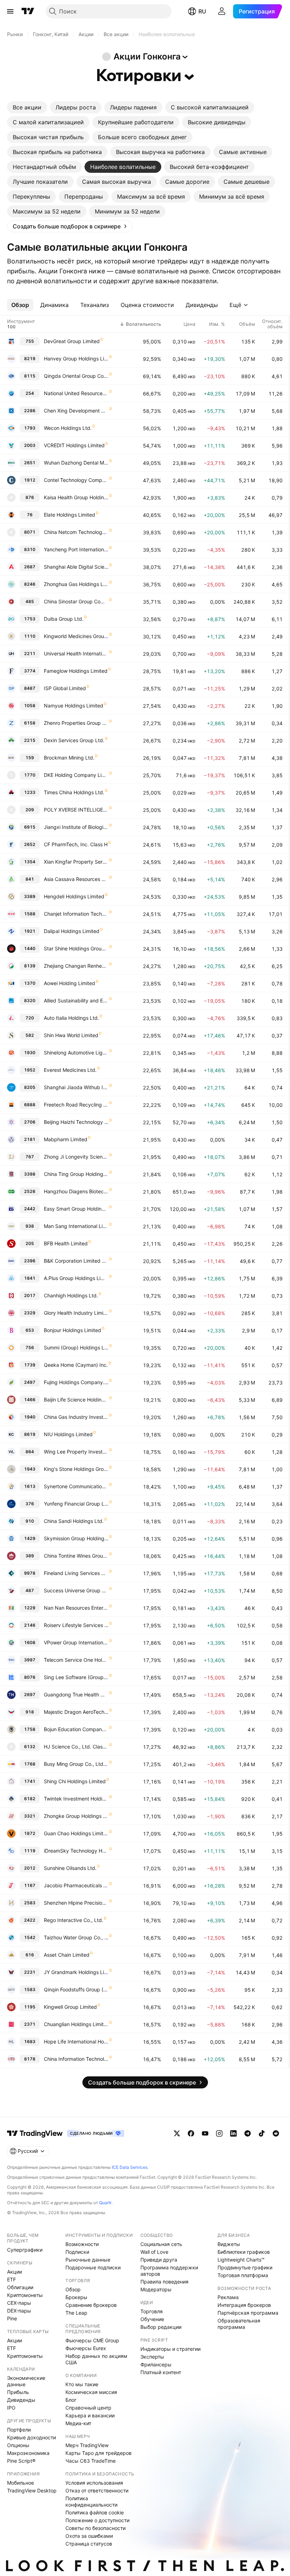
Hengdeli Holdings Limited (74, 896)
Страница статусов (89, 2544)
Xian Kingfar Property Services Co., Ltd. (76, 862)
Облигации (20, 2287)
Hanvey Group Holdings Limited (76, 359)
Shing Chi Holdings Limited (75, 1781)
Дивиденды (21, 2400)
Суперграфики (25, 2250)
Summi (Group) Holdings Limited (76, 1347)
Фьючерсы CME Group (92, 2340)
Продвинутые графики (245, 2267)
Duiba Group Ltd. (64, 619)
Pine (12, 2318)
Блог (71, 2400)
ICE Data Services (130, 2167)
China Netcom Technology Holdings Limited (76, 532)
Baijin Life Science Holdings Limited (76, 1400)
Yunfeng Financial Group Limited (76, 1504)
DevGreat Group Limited (72, 341)
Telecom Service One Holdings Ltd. (76, 1660)
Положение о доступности (97, 2520)
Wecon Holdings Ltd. (68, 428)
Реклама (228, 2297)
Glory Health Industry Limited (76, 1313)
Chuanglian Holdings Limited (76, 2024)
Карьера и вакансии (90, 2415)
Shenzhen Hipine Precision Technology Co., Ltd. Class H (76, 1903)
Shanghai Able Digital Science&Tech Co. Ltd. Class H (76, 567)
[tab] (27, 107)
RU (202, 11)
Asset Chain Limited (67, 1955)
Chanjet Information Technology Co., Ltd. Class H (76, 914)
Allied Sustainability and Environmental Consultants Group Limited (76, 1000)
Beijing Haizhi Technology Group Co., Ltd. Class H (76, 1122)
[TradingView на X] (177, 2133)
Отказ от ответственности (97, 2490)
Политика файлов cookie (95, 2512)
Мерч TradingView (87, 2445)
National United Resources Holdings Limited (76, 393)
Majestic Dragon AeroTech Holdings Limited (76, 1712)
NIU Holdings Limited (68, 1434)
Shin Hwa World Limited (71, 1035)
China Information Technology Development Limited (76, 2059)
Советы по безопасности (95, 2528)
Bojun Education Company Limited (76, 1729)
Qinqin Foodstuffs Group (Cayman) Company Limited (76, 1989)
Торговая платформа (243, 2275)
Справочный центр (88, 2408)
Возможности (82, 2244)
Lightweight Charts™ (241, 2260)
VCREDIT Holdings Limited (74, 445)
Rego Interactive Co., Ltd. (74, 1920)
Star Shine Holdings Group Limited (76, 948)
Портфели (19, 2430)
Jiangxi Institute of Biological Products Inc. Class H (76, 827)
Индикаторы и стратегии (170, 2349)
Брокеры (76, 2297)
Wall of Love (154, 2252)
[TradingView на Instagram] (219, 2133)
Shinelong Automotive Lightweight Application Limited (76, 1053)
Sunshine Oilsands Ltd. (70, 1868)
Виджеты (229, 2244)
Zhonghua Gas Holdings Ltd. (76, 584)
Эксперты (152, 2357)
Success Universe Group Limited (76, 1590)
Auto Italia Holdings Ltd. (71, 1018)
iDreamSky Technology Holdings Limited (76, 1851)
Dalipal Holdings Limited (72, 931)
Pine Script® (21, 2461)
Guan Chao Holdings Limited (76, 1833)
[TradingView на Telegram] (248, 2133)
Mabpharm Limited (66, 1139)
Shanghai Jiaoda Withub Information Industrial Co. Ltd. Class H (76, 1087)
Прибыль (18, 2392)
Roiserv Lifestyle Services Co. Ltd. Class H (76, 1625)
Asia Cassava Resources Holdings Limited (76, 879)
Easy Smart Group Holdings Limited (76, 1209)
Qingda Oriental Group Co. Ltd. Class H (76, 376)
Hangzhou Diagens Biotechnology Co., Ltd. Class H (76, 1191)
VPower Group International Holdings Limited (76, 1642)
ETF (11, 2279)
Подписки (77, 2252)
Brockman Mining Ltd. (69, 758)
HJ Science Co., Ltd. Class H (76, 1747)
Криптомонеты (25, 2295)
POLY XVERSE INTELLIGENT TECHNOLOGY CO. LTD (76, 810)
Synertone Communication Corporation (76, 1486)
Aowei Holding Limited (69, 983)
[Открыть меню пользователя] (222, 11)
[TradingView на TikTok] (262, 2133)
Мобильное (21, 2483)
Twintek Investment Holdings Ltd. (76, 1799)
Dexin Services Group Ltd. (74, 740)
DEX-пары (19, 2311)
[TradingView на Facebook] (191, 2133)
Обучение (152, 2319)
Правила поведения (164, 2282)
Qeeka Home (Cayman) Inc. (76, 1365)
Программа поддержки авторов (169, 2271)
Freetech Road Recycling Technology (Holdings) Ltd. (76, 1105)
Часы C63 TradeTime (91, 2461)
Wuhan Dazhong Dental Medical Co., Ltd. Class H (76, 463)
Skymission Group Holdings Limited (76, 1538)
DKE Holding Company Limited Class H (76, 775)
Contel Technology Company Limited (76, 480)
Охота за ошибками (89, 2536)
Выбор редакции (161, 2327)
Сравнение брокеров (91, 2305)
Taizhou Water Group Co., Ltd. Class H (76, 1937)
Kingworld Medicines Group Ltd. (76, 636)
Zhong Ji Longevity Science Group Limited (76, 1157)
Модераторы (156, 2289)
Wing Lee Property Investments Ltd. (76, 1452)
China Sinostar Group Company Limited (76, 601)
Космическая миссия (91, 2392)
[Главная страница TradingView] (28, 11)
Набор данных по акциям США (96, 2359)
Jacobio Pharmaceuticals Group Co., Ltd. (76, 1885)
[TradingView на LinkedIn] (233, 2133)
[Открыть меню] (10, 11)
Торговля (152, 2311)
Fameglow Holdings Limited (76, 671)
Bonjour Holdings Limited (72, 1330)
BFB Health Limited (66, 1243)
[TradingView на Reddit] (276, 2133)
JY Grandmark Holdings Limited (76, 1972)
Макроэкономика (28, 2453)
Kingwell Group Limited (70, 2007)
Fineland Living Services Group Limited (76, 1573)
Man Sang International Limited (76, 1226)
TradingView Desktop (32, 2490)
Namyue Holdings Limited (74, 706)
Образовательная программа (239, 2324)
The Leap (76, 2313)
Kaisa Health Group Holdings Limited (76, 497)
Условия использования (94, 2483)
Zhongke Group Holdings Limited (76, 1816)
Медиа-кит (78, 2423)
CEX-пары (19, 2303)
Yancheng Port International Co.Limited (76, 549)
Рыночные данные (88, 2260)
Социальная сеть (161, 2244)
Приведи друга (159, 2260)
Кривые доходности (31, 2437)
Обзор (73, 2289)
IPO (11, 2408)
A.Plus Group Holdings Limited (76, 1278)
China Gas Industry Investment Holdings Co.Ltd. (76, 1417)
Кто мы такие (82, 2384)
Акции (14, 2272)
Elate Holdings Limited (69, 515)
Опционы (18, 2445)
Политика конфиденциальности (91, 2501)
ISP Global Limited (65, 688)
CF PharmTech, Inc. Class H (76, 844)
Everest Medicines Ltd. (70, 1070)
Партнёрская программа (248, 2313)
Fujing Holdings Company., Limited (76, 1382)
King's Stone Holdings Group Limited (76, 1469)
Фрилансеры (156, 2364)
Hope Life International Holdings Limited (76, 2042)
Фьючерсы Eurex (86, 2348)
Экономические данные (26, 2381)
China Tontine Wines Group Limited (76, 1556)
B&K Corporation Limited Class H (76, 1261)
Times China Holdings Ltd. (74, 792)
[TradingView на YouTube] (205, 2133)
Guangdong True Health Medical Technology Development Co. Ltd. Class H (76, 1694)
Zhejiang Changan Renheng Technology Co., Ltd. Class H (76, 966)
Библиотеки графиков (244, 2252)
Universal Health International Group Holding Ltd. (76, 653)
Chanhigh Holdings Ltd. (71, 1295)
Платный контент (161, 2372)
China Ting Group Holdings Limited (76, 1174)
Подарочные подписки (93, 2267)
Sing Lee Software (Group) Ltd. (76, 1677)
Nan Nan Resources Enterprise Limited (76, 1608)
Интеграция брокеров (244, 2305)
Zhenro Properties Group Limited (76, 723)
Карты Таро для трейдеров (98, 2453)
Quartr (105, 2203)
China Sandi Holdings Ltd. (74, 1521)
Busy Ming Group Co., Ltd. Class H (76, 1764)
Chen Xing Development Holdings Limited (76, 411)
